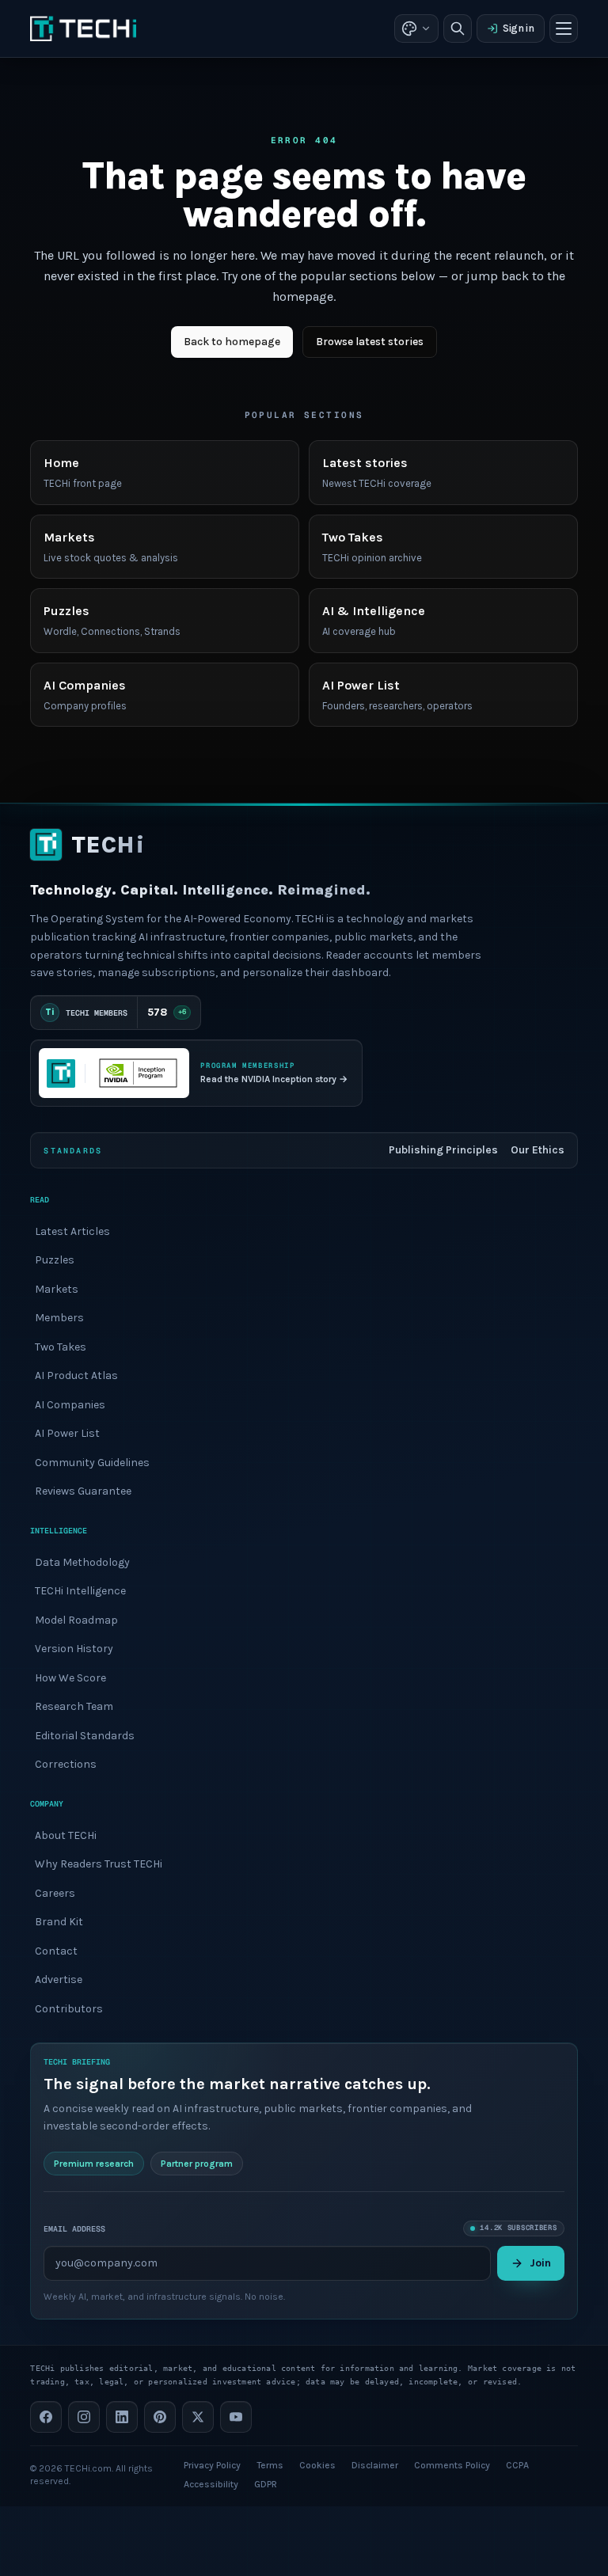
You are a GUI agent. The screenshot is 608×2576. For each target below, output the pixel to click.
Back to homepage (232, 342)
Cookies (317, 2465)
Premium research (94, 2164)
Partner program (197, 2164)
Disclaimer (375, 2465)
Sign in (519, 28)
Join (540, 2263)
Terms (270, 2465)
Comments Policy (452, 2465)
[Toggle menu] (564, 28)
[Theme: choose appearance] (416, 28)
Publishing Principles (443, 1150)
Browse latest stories (370, 342)
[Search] (458, 28)
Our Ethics (538, 1150)
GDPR (266, 2484)
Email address (74, 2229)
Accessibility (211, 2484)
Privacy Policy (212, 2465)
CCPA (517, 2465)
